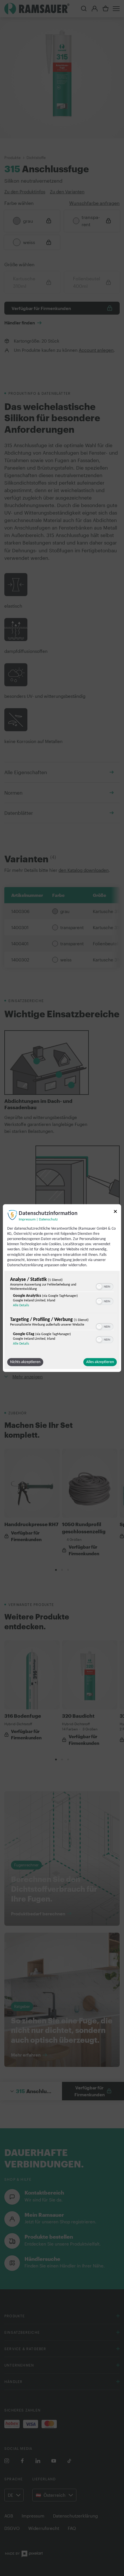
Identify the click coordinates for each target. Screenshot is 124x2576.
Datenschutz (48, 1219)
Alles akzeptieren (100, 1362)
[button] (99, 1287)
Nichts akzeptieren (25, 1362)
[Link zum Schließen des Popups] (115, 1212)
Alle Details (21, 1305)
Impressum (27, 1219)
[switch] (105, 1286)
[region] (62, 1313)
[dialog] (62, 1288)
